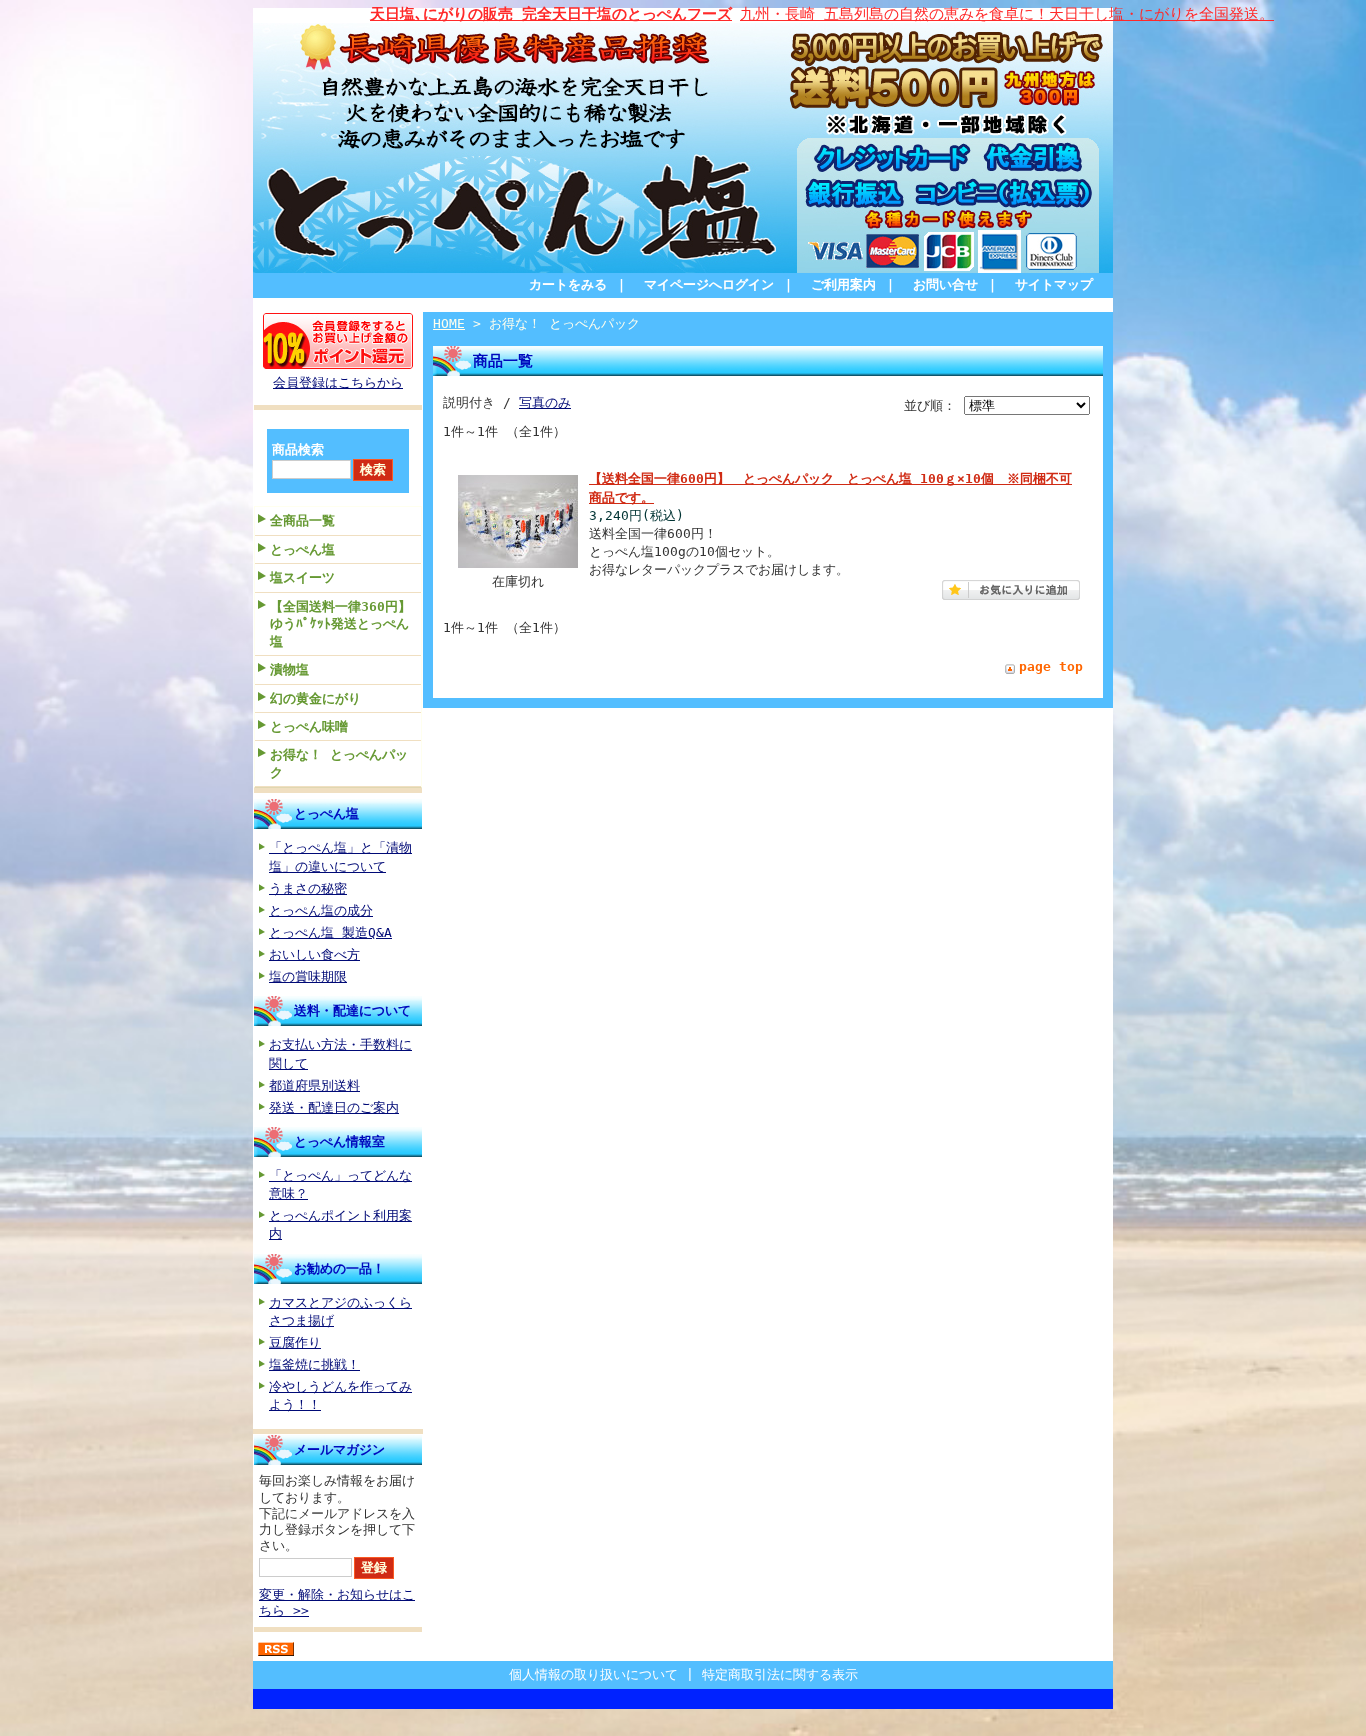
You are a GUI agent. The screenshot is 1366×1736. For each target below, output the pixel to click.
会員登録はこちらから (338, 382)
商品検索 (298, 449)
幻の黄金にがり (315, 698)
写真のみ (545, 402)
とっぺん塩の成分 (321, 910)
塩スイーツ (302, 577)
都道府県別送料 (314, 1085)
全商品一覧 (302, 520)
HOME (449, 323)
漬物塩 (289, 669)
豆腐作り (295, 1342)
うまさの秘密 (308, 888)
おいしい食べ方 (314, 954)
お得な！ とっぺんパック (339, 763)
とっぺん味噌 (309, 726)
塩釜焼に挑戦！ (314, 1364)
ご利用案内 (843, 284)
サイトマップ (1054, 284)
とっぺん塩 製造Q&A (330, 932)
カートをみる (568, 284)
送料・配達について (352, 1010)
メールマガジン (339, 1449)
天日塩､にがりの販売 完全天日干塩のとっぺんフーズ (551, 14)
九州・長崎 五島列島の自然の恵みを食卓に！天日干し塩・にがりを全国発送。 (1007, 14)
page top (1051, 666)
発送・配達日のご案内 (334, 1107)
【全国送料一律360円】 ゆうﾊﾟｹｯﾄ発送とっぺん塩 (345, 624)
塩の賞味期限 (308, 976)
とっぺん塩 (302, 549)
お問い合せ (945, 284)
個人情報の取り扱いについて (593, 1674)
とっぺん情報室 (339, 1141)
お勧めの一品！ (339, 1268)
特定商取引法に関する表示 (780, 1674)
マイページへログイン (709, 284)
